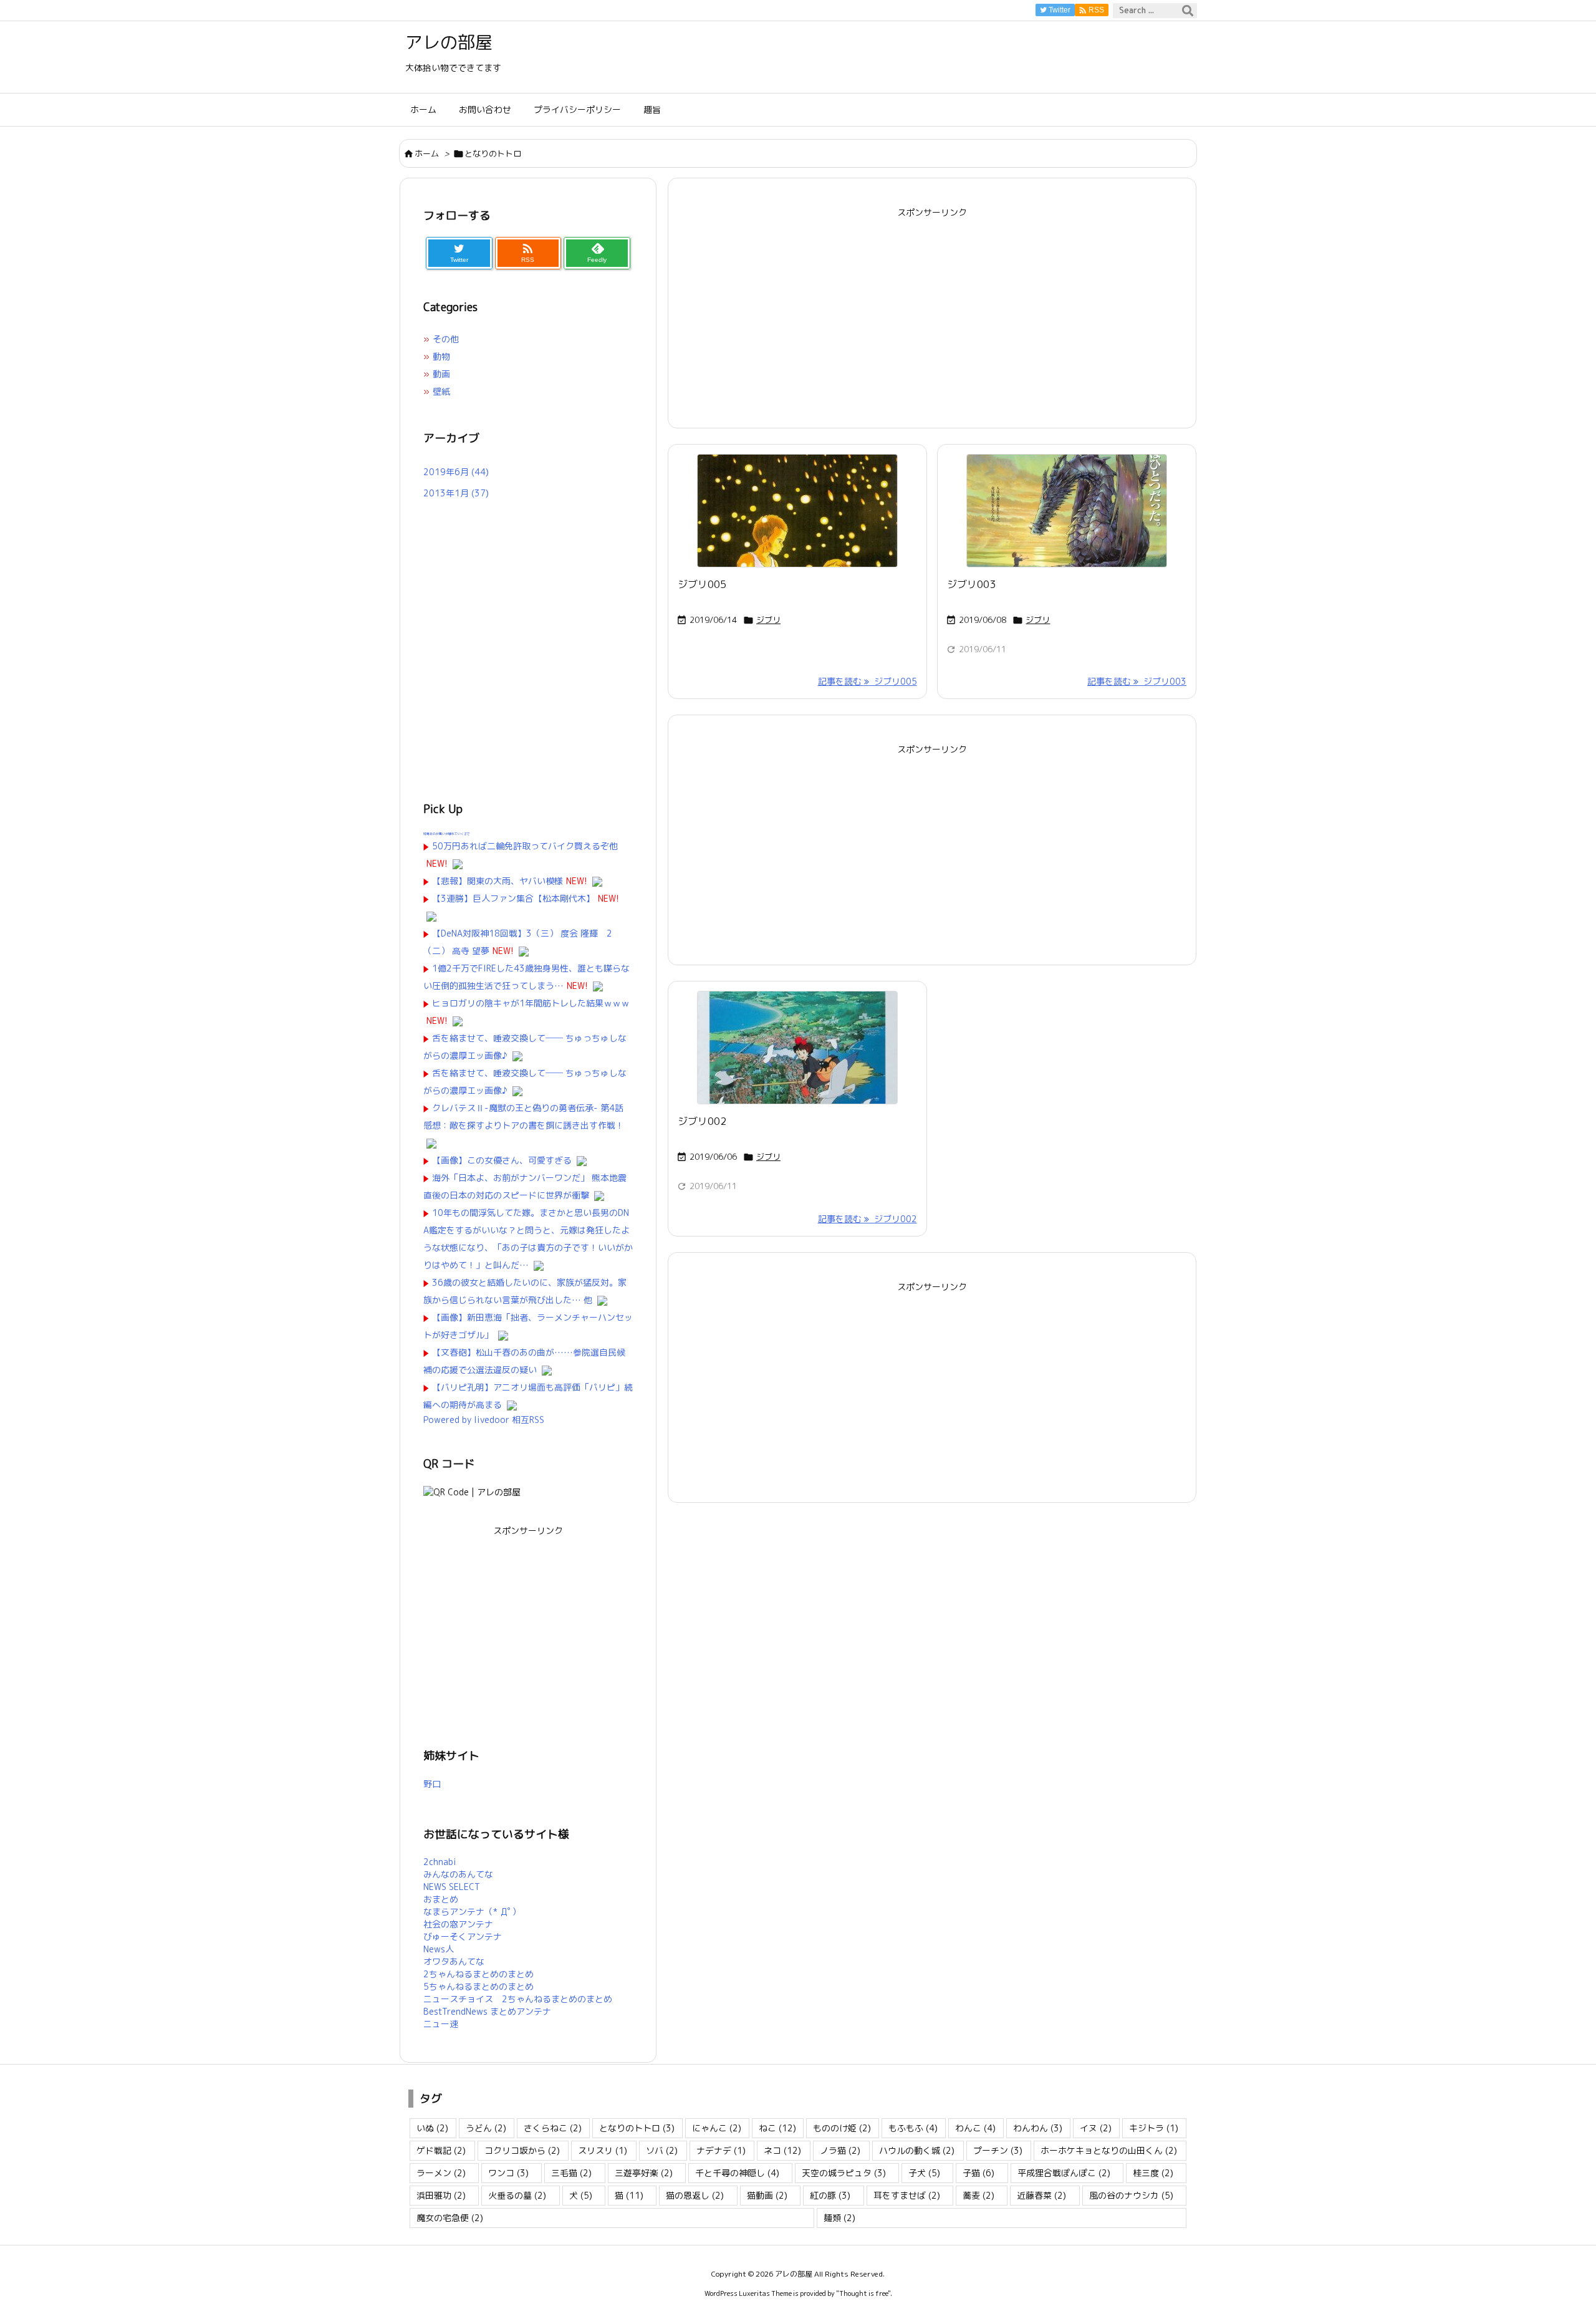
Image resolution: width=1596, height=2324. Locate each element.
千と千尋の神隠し (737, 2173)
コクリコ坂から (522, 2150)
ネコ (782, 2150)
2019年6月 (456, 472)
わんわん (1038, 2128)
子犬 (924, 2173)
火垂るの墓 (517, 2195)
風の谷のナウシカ (1131, 2195)
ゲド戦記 (441, 2150)
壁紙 (441, 391)
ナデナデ (721, 2150)
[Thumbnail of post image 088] (797, 511)
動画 (441, 374)
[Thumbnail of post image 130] (1067, 511)
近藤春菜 (1041, 2195)
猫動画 (767, 2195)
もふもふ (913, 2128)
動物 (441, 356)
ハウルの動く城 (917, 2150)
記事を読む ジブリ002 (868, 1219)
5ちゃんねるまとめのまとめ (478, 1986)
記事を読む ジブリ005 (868, 681)
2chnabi (440, 1862)
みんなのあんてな (458, 1874)
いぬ (432, 2128)
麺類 (839, 2218)
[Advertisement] (932, 309)
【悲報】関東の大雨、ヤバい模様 (498, 881)
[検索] (1188, 11)
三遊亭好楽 (644, 2173)
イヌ (1096, 2128)
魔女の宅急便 (450, 2218)
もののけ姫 (842, 2128)
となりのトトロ (637, 2128)
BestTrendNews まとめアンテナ (487, 2011)
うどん (486, 2128)
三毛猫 (571, 2173)
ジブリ (768, 620)
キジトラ (1154, 2128)
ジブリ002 (702, 1121)
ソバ (662, 2150)
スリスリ (603, 2150)
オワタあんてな (454, 1961)
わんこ (975, 2128)
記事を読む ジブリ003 (1137, 681)
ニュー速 (441, 2024)
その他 (446, 339)
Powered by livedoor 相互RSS (484, 1420)
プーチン (998, 2150)
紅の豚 (830, 2195)
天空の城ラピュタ (844, 2173)
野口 (432, 1784)
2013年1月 (456, 493)
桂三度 (1153, 2173)
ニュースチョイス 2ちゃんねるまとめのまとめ (518, 1999)
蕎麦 (978, 2195)
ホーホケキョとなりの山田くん (1109, 2150)
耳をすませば (907, 2195)
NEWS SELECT (452, 1887)
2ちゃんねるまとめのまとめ (478, 1974)
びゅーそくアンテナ (463, 1936)
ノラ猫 (840, 2150)
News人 (439, 1949)
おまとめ (441, 1899)
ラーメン (441, 2173)
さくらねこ (553, 2128)
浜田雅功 (441, 2195)
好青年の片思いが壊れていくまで (447, 834)
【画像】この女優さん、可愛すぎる (502, 1160)
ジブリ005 (702, 584)
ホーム (427, 153)
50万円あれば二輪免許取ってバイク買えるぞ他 (525, 846)
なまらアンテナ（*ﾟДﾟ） (472, 1912)
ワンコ (508, 2173)
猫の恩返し (695, 2195)
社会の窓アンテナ (458, 1924)
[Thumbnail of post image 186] (797, 1048)
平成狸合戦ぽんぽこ (1064, 2173)
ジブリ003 (971, 584)
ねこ (777, 2128)
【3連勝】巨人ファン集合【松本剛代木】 (513, 898)
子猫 (978, 2173)
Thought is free (863, 2293)
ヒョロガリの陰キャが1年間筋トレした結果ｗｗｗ (531, 1003)
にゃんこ (717, 2128)
